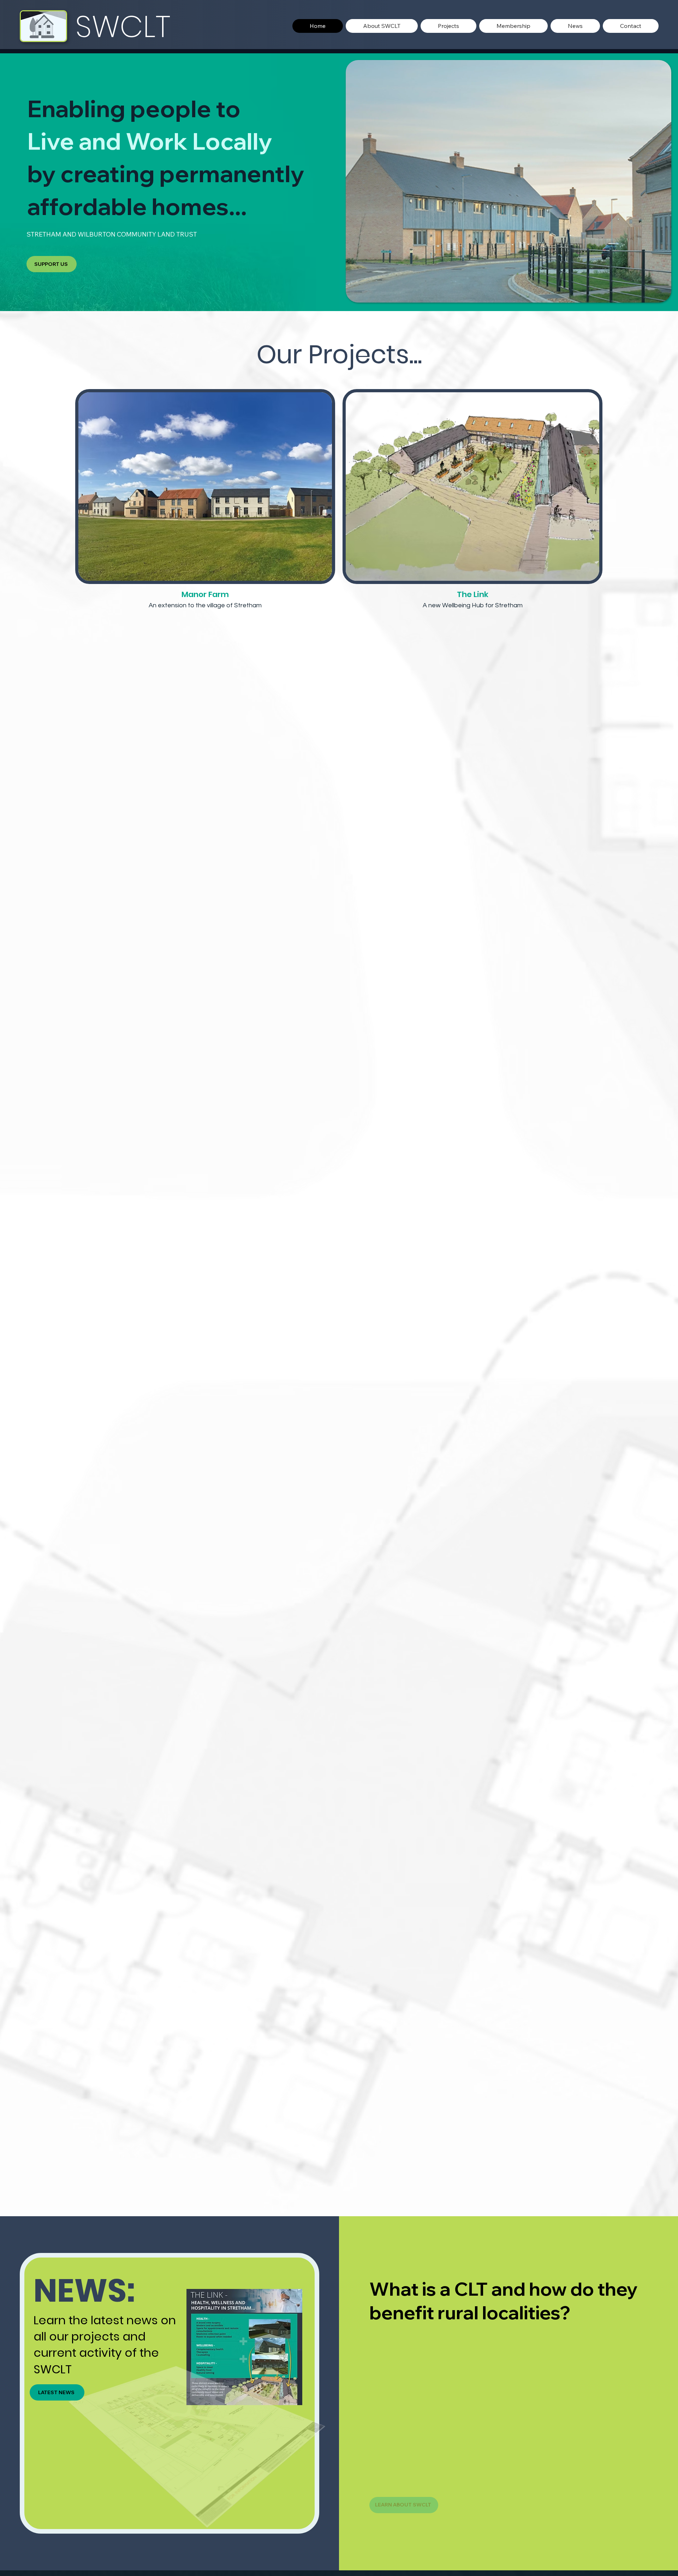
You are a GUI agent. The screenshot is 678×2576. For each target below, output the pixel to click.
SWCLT (123, 26)
